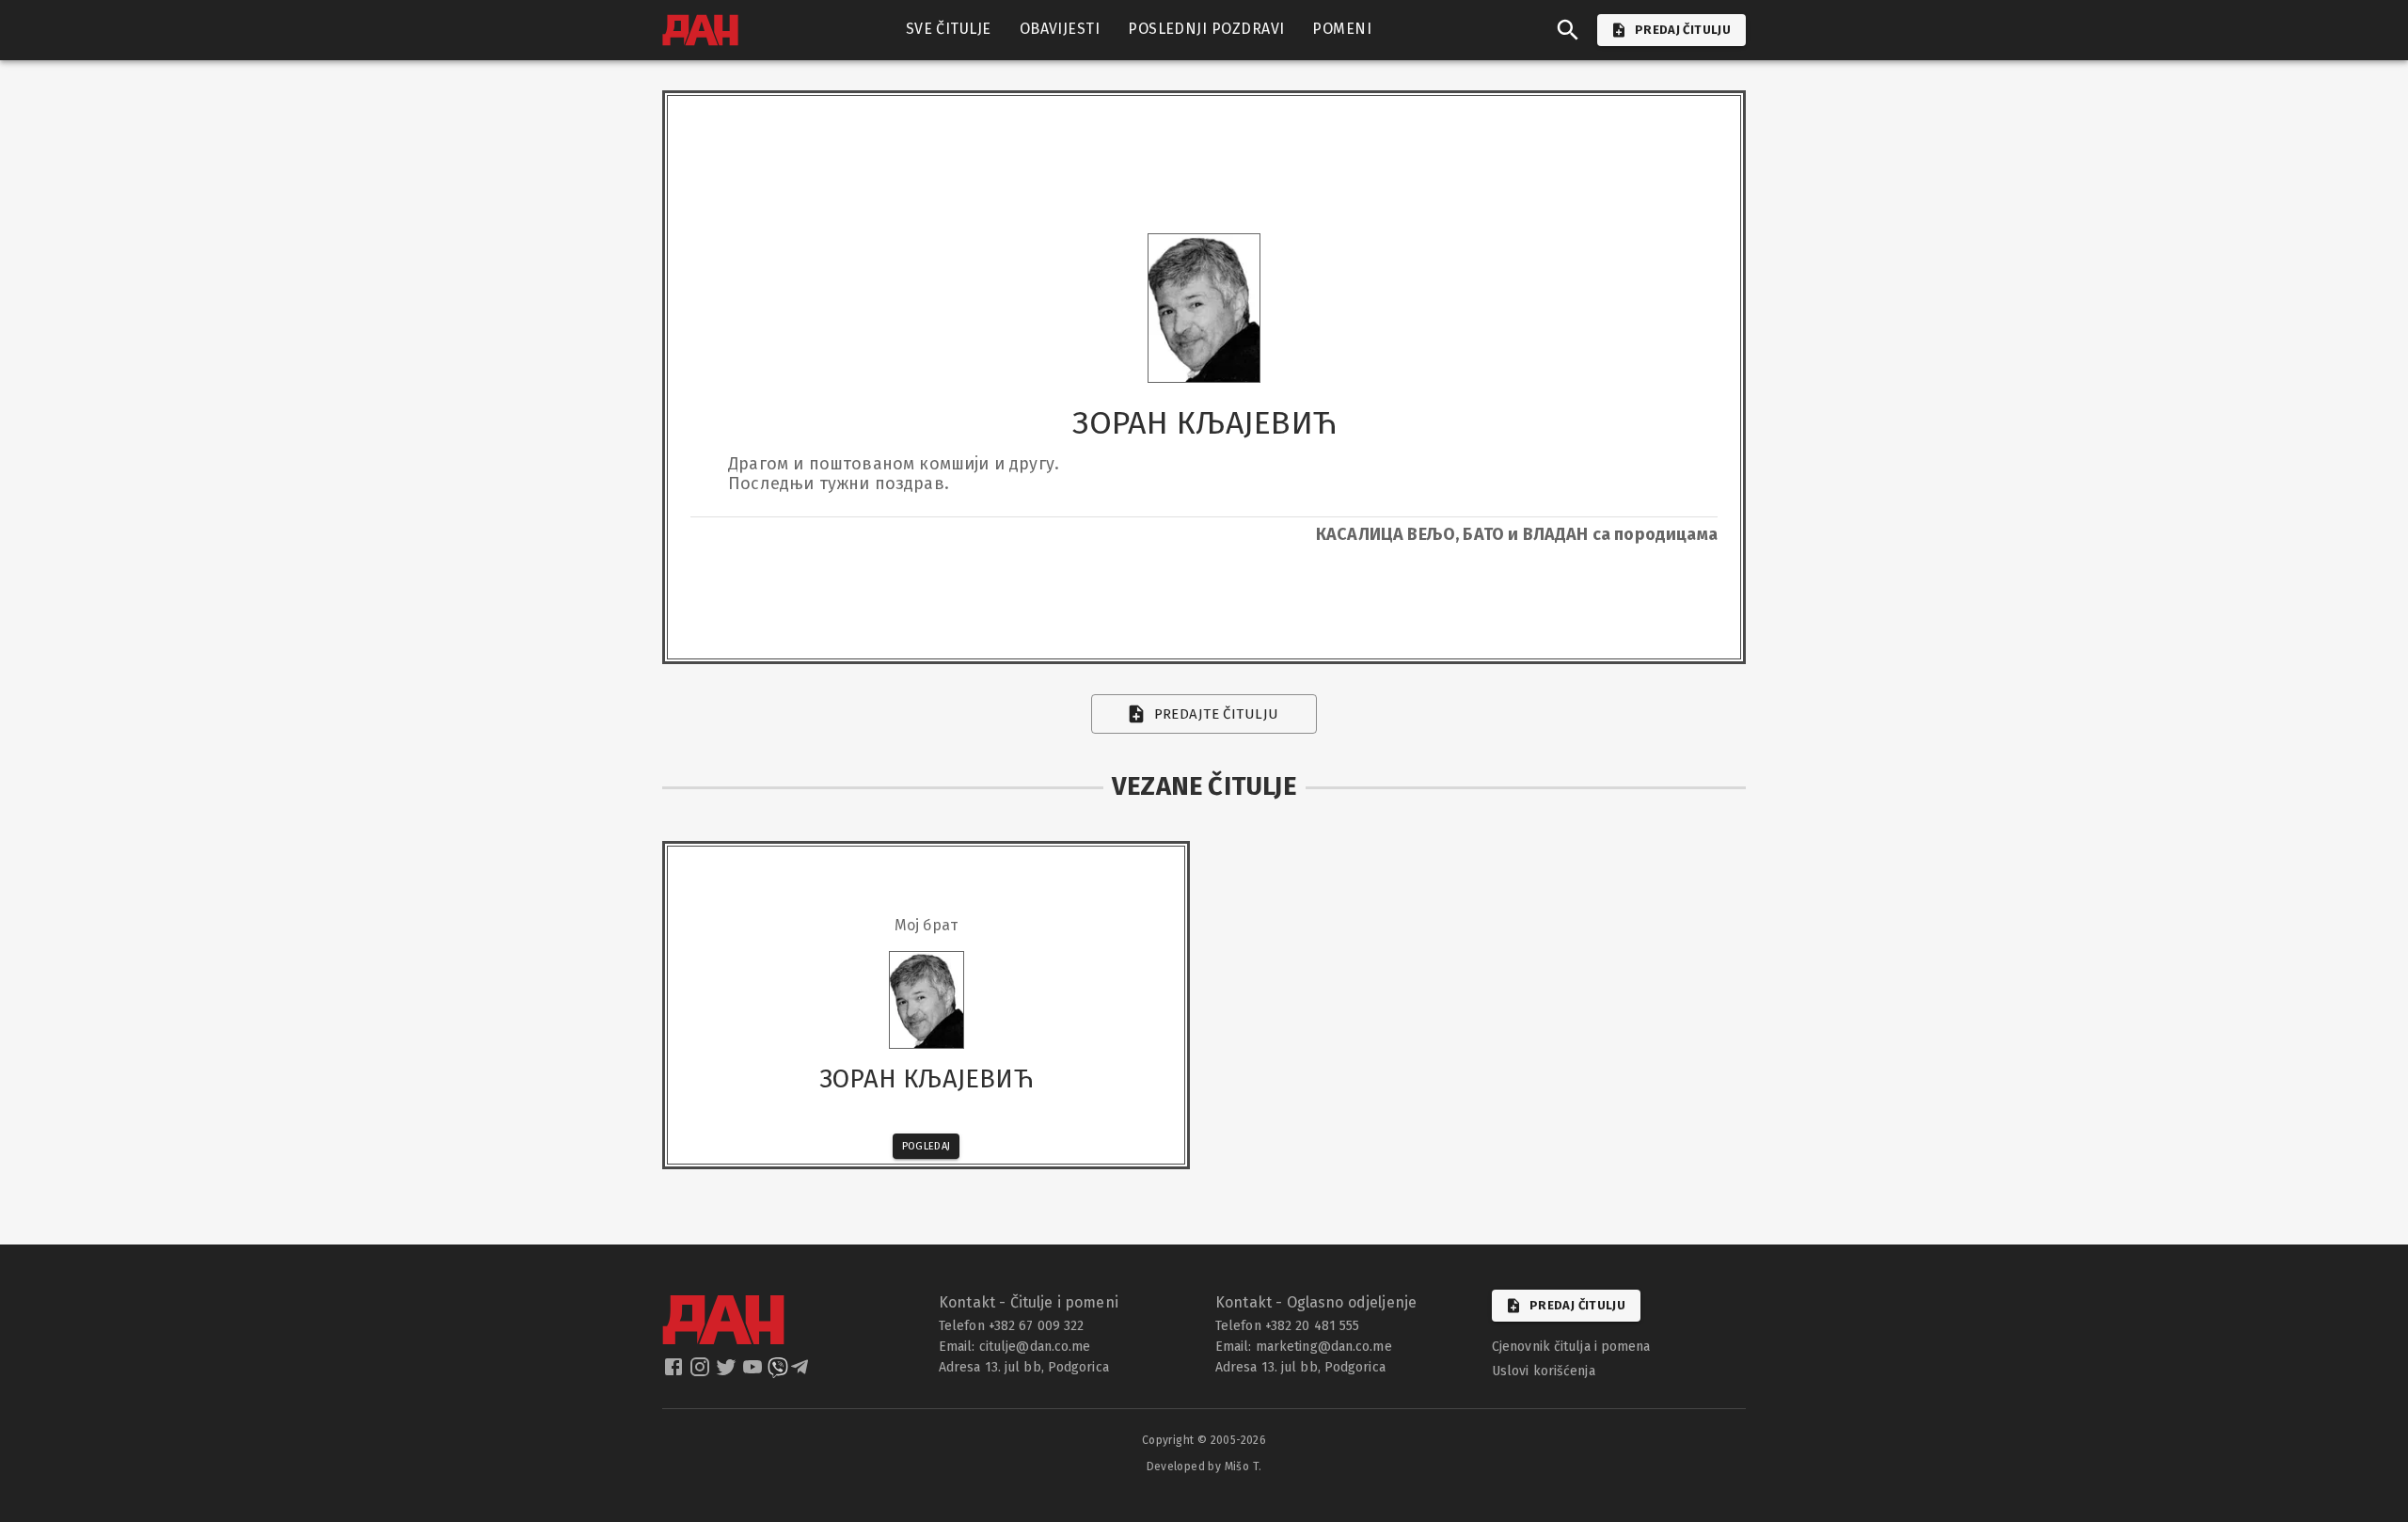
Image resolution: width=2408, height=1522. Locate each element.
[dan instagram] (702, 1372)
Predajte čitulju (1217, 714)
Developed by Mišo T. (1204, 1467)
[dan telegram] (801, 1372)
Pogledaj (927, 1146)
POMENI (1342, 29)
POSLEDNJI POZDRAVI (1206, 29)
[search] (1568, 30)
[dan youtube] (754, 1372)
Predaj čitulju (1577, 1305)
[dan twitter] (728, 1372)
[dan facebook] (675, 1372)
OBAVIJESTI (1060, 29)
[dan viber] (778, 1372)
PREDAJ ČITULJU (1683, 30)
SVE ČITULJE (949, 29)
